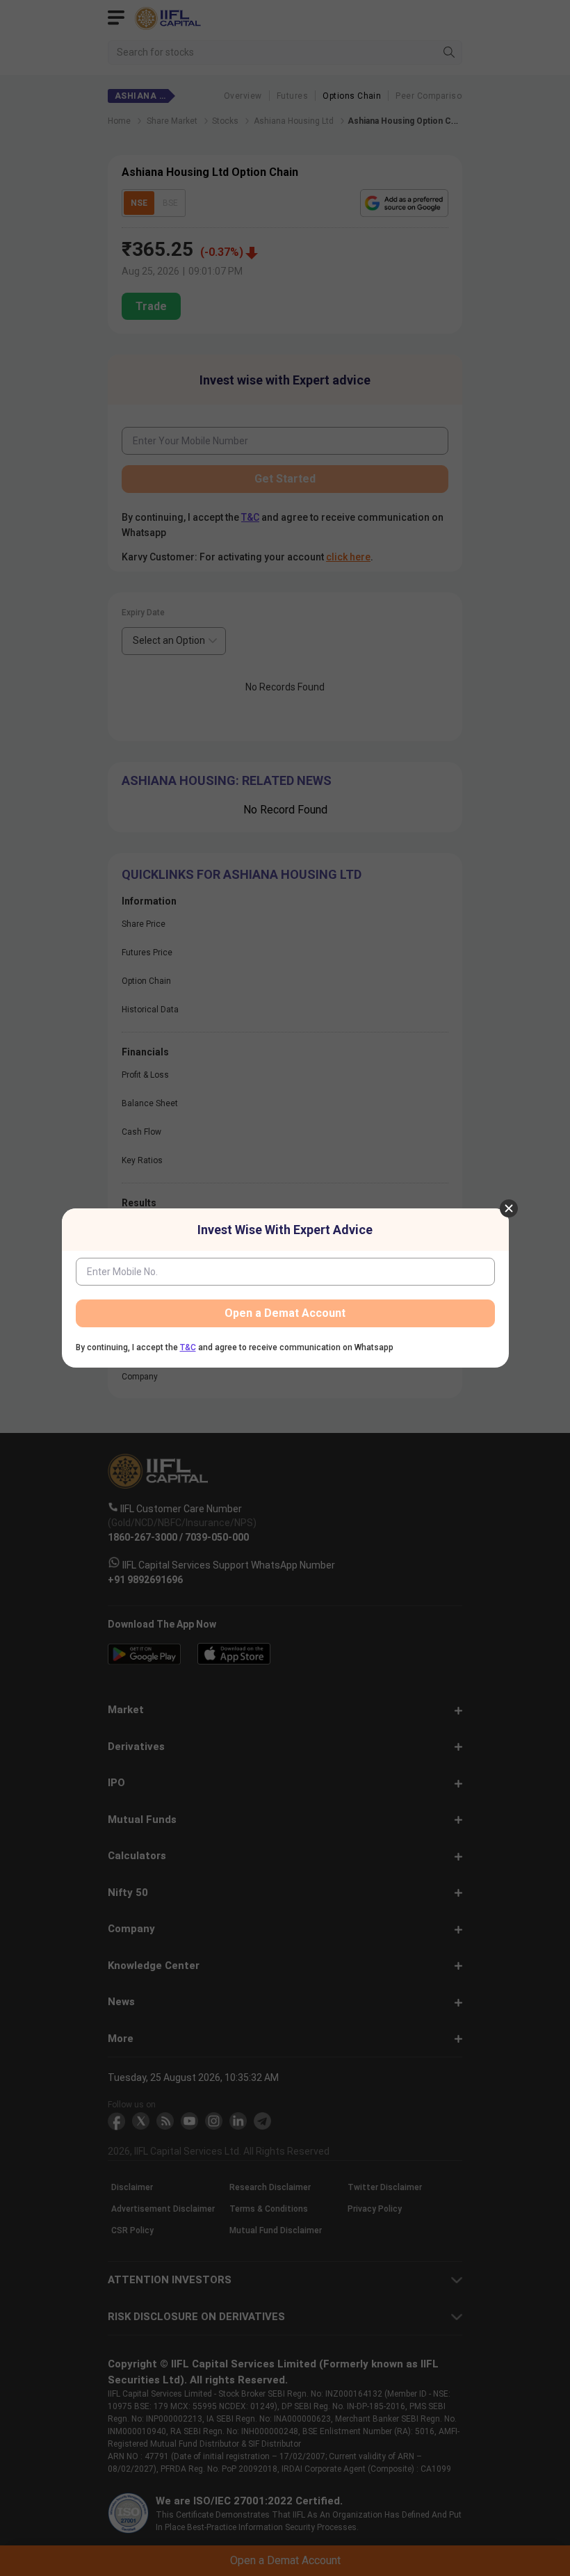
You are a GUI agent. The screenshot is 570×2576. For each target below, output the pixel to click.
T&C (188, 1347)
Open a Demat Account (285, 1313)
